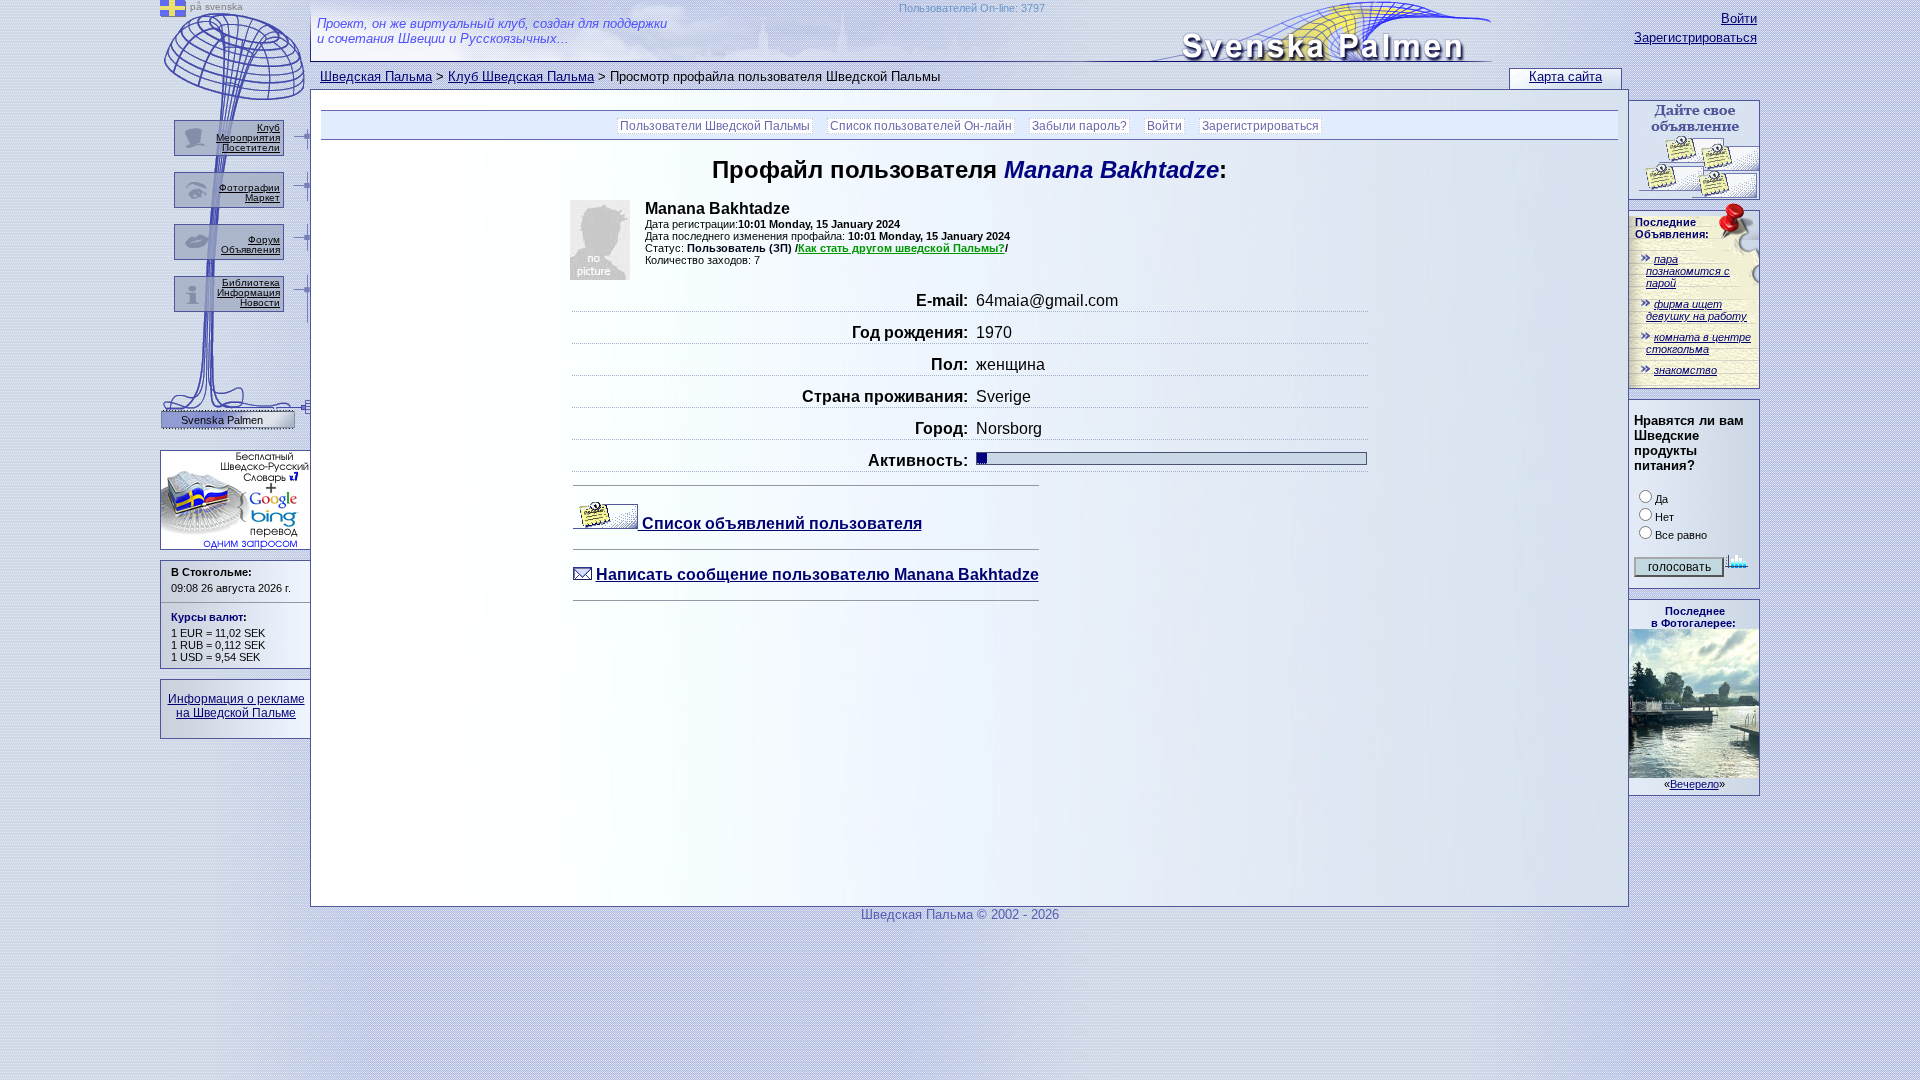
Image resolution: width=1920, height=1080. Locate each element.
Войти (1739, 18)
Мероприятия (248, 137)
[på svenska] (173, 11)
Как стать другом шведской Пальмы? (901, 248)
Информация (248, 292)
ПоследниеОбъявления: (1672, 228)
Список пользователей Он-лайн (921, 126)
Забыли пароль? (1079, 126)
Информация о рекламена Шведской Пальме (236, 706)
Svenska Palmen (222, 420)
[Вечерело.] (1694, 772)
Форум (264, 239)
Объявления (250, 249)
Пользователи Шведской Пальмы (715, 126)
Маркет (262, 197)
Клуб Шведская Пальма (521, 76)
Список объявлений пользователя (780, 523)
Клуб (268, 127)
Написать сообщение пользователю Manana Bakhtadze (817, 574)
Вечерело (1694, 784)
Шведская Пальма (376, 76)
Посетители (251, 147)
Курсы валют (207, 617)
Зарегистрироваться (1695, 37)
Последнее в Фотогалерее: (1693, 617)
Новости (260, 302)
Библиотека (251, 282)
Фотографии (249, 187)
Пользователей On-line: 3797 (972, 8)
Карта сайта (1565, 76)
